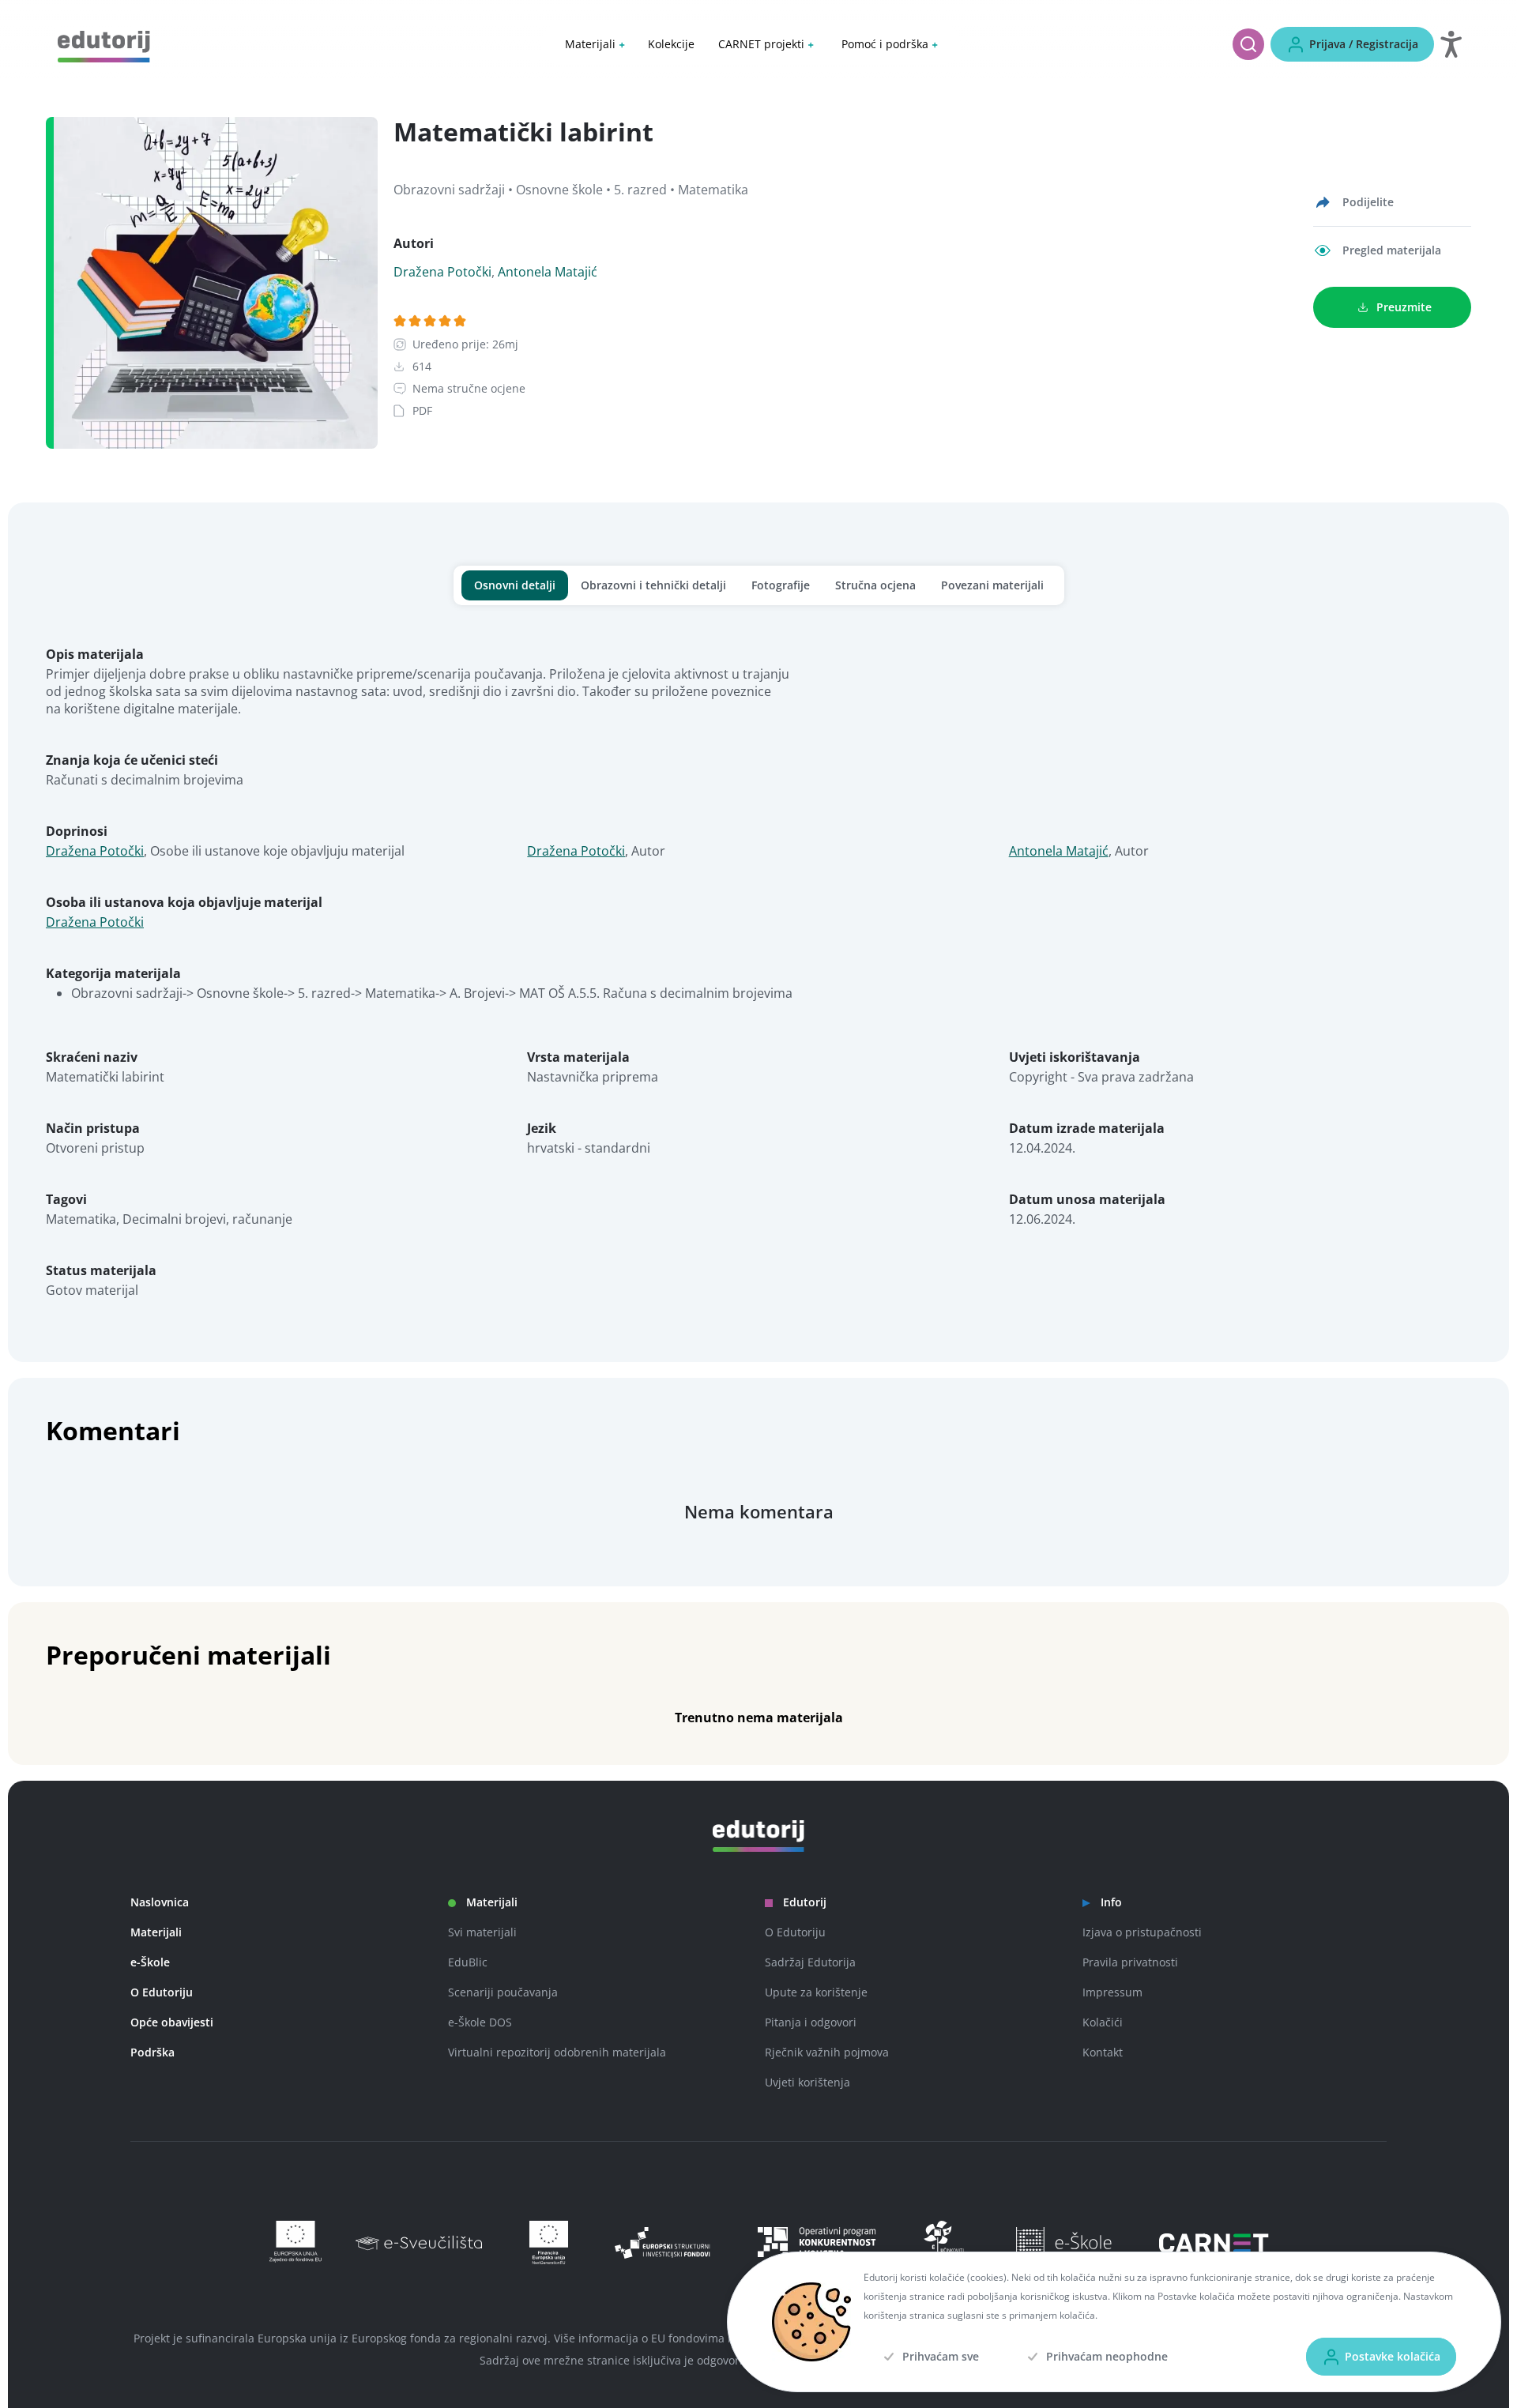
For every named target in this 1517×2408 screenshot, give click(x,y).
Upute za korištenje (816, 1992)
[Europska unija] (290, 2242)
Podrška (152, 2052)
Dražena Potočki (442, 272)
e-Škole (150, 1962)
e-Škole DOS (480, 2022)
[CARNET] (1214, 2243)
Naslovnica (160, 1902)
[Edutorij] (104, 45)
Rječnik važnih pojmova (827, 2052)
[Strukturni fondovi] (663, 2243)
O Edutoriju (162, 1992)
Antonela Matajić (548, 272)
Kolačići (1103, 2022)
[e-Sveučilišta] (427, 2243)
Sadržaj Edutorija (810, 1962)
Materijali (156, 1932)
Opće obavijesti (172, 2022)
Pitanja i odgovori (811, 2022)
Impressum (1112, 1992)
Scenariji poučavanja (503, 1992)
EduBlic (468, 1962)
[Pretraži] (1248, 44)
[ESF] (945, 2242)
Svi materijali (482, 1932)
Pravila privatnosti (1130, 1962)
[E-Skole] (1062, 2243)
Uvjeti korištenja (807, 2082)
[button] (595, 44)
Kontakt (1103, 2052)
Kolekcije (671, 44)
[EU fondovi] (817, 2243)
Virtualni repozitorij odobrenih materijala (557, 2052)
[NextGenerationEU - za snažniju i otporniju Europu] (544, 2242)
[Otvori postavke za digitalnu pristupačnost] (1451, 44)
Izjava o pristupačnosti (1142, 1932)
